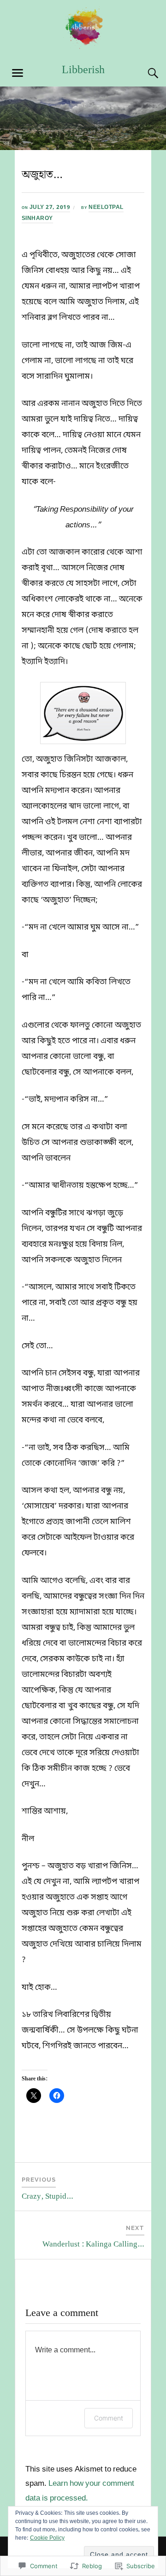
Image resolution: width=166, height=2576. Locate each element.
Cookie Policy (47, 2538)
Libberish (83, 70)
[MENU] (18, 73)
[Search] (144, 73)
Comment (109, 2418)
